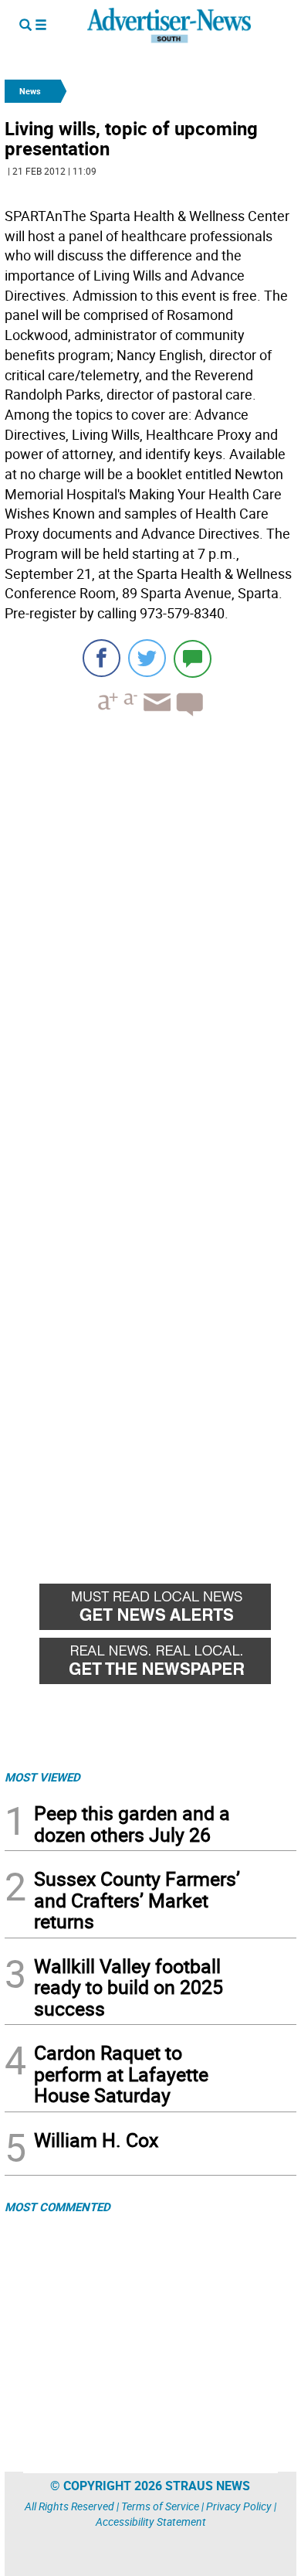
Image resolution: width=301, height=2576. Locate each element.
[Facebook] (101, 658)
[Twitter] (147, 658)
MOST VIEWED (42, 1777)
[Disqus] (150, 941)
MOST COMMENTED (57, 2207)
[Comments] (193, 658)
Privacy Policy (239, 2506)
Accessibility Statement (151, 2522)
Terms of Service (160, 2506)
